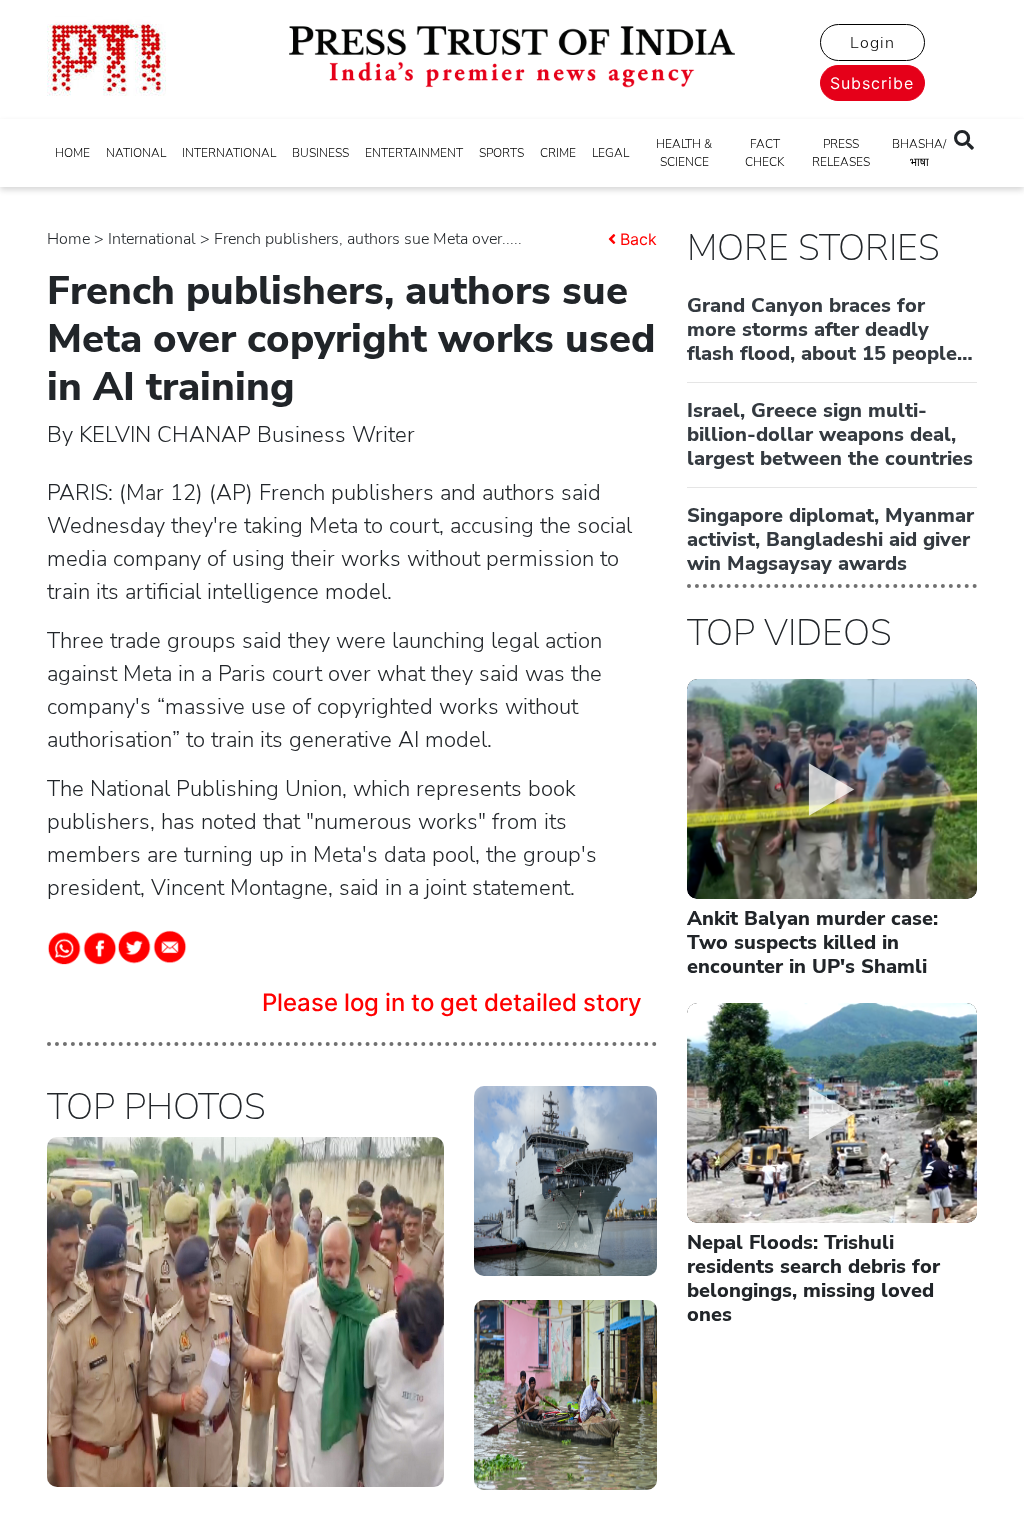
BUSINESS (320, 153)
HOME (72, 153)
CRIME (558, 153)
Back (638, 239)
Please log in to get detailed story (452, 1002)
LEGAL (610, 153)
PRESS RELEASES (841, 153)
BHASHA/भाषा (919, 153)
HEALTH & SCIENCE (684, 153)
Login (872, 43)
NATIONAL (136, 153)
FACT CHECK (764, 153)
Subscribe (872, 83)
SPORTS (501, 153)
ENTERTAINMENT (414, 153)
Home (68, 239)
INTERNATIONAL (229, 153)
